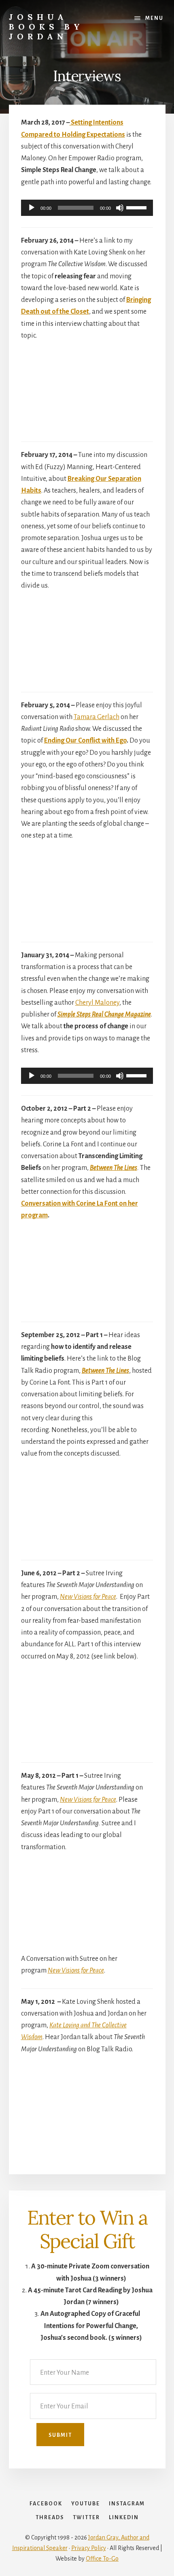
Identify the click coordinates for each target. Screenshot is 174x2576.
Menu (154, 18)
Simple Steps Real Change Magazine (104, 1014)
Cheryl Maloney (97, 1003)
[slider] (138, 207)
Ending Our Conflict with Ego (85, 741)
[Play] (32, 208)
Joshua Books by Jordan (46, 27)
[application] (87, 208)
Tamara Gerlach (97, 717)
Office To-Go (102, 2559)
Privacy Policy (89, 2548)
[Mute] (120, 208)
